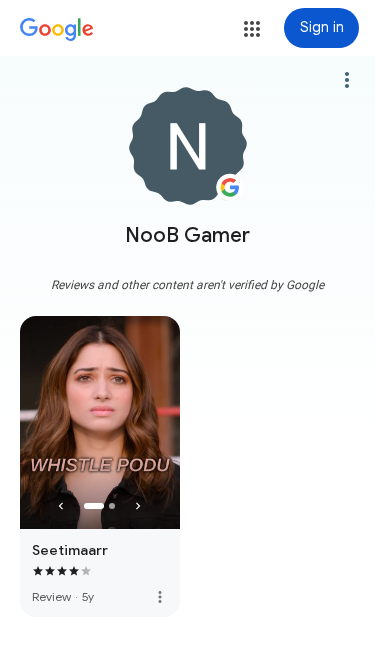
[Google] (57, 30)
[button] (252, 29)
